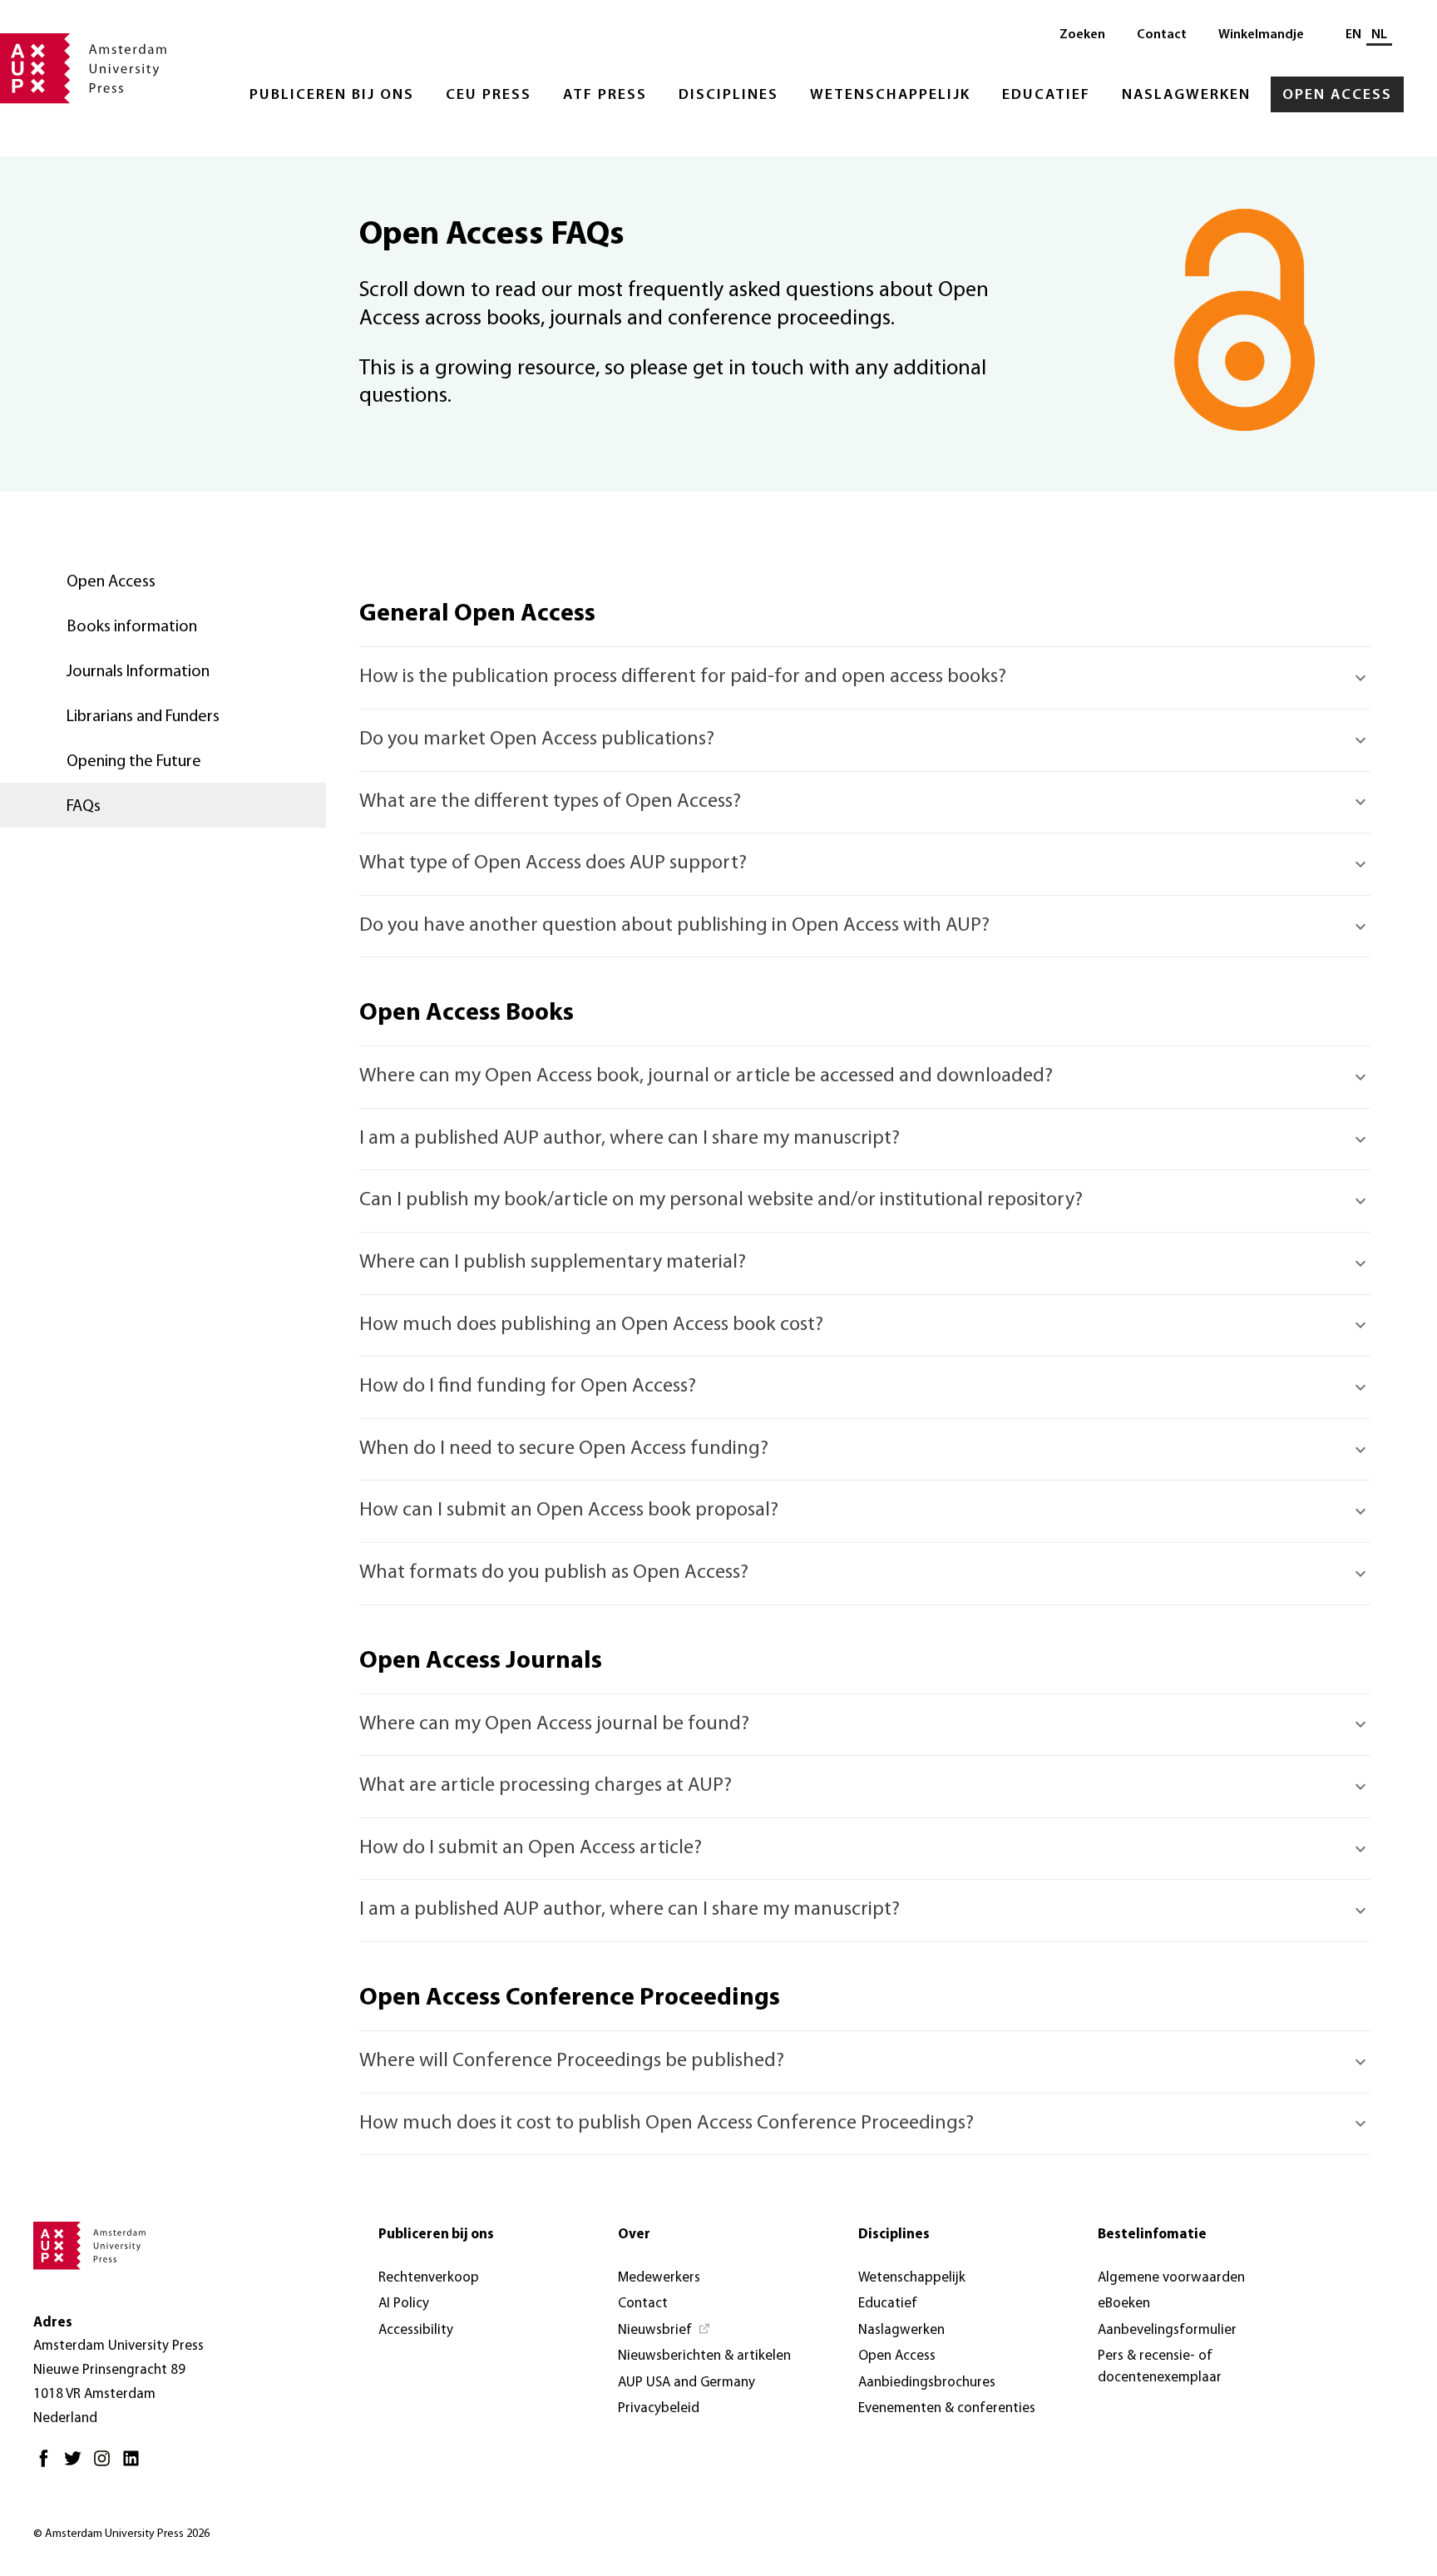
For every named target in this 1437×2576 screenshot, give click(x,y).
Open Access (1337, 96)
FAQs (84, 807)
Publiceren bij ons (332, 96)
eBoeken (1124, 2304)
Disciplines (728, 96)
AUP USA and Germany (686, 2383)
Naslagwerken (1186, 96)
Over (634, 2235)
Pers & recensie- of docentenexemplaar (1160, 2367)
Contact (1162, 35)
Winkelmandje (1261, 35)
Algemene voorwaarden (1171, 2278)
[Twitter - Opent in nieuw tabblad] (77, 2465)
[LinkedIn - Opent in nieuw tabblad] (135, 2465)
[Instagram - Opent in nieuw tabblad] (106, 2465)
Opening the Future (134, 762)
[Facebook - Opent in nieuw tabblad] (48, 2465)
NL (1379, 35)
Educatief (1046, 96)
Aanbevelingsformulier (1167, 2330)
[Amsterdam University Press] (83, 70)
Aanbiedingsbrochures (927, 2383)
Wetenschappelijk (890, 96)
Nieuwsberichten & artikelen (704, 2356)
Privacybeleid (659, 2408)
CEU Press (489, 96)
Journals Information (138, 672)
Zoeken (1082, 35)
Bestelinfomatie (1152, 2235)
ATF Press (605, 96)
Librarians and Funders (143, 717)
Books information (132, 627)
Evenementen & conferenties (947, 2408)
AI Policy (404, 2304)
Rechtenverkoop (429, 2278)
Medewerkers (659, 2278)
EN (1353, 35)
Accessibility (416, 2330)
